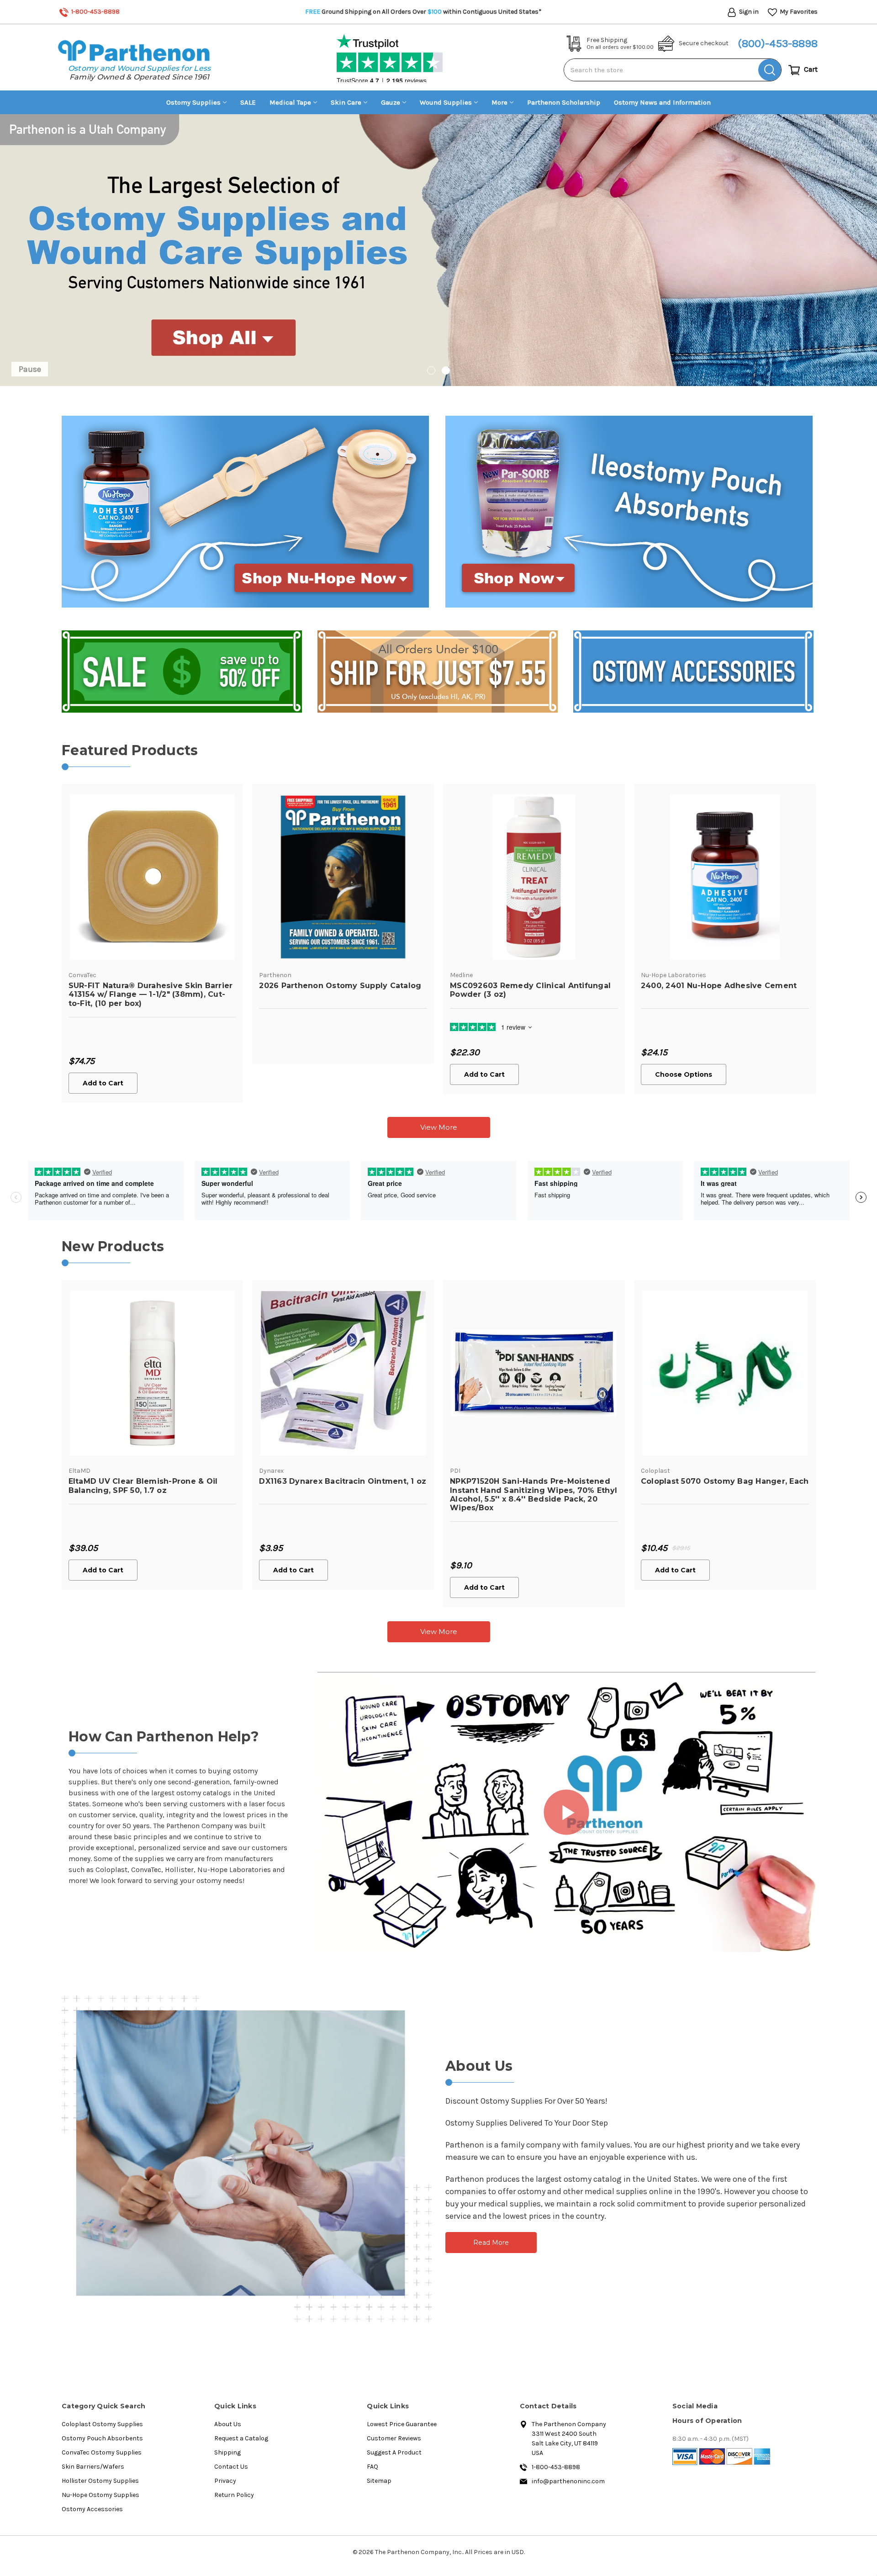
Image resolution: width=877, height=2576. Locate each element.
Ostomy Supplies (193, 102)
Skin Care (346, 102)
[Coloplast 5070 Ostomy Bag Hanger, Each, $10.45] (725, 1373)
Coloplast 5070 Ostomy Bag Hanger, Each (725, 1481)
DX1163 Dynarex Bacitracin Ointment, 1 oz (343, 1481)
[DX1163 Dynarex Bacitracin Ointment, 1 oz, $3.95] (343, 1373)
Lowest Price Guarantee (402, 2424)
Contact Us (231, 2467)
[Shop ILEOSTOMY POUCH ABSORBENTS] (629, 511)
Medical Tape (290, 102)
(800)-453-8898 (778, 43)
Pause (30, 369)
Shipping (227, 2452)
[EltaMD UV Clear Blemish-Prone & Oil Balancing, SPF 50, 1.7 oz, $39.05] (153, 1373)
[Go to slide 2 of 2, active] (446, 370)
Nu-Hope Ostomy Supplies (100, 2495)
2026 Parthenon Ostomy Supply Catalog (340, 986)
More (499, 102)
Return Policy (234, 2495)
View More (439, 1127)
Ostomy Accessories (92, 2509)
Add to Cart (103, 1083)
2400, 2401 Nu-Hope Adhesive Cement (719, 986)
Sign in (748, 12)
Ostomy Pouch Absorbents (102, 2438)
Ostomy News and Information (662, 102)
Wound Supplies (446, 102)
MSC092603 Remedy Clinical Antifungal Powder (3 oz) (530, 990)
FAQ (372, 2467)
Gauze (391, 102)
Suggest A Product (394, 2452)
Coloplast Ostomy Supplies (102, 2424)
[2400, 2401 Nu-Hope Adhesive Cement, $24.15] (725, 877)
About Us (228, 2424)
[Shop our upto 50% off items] (182, 671)
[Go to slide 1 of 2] (431, 370)
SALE (248, 102)
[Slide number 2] (438, 250)
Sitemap (379, 2481)
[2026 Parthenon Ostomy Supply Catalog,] (343, 877)
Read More (491, 2243)
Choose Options (684, 1074)
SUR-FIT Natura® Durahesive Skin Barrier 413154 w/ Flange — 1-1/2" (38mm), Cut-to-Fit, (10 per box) (151, 994)
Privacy (225, 2481)
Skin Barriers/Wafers (93, 2467)
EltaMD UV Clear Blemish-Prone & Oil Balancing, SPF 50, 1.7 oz (143, 1486)
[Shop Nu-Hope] (245, 511)
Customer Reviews (394, 2438)
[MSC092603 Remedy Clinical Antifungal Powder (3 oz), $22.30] (534, 877)
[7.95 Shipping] (438, 671)
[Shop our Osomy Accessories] (693, 671)
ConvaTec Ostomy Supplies (102, 2452)
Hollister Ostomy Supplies (100, 2481)
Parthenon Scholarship (564, 102)
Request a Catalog (241, 2438)
